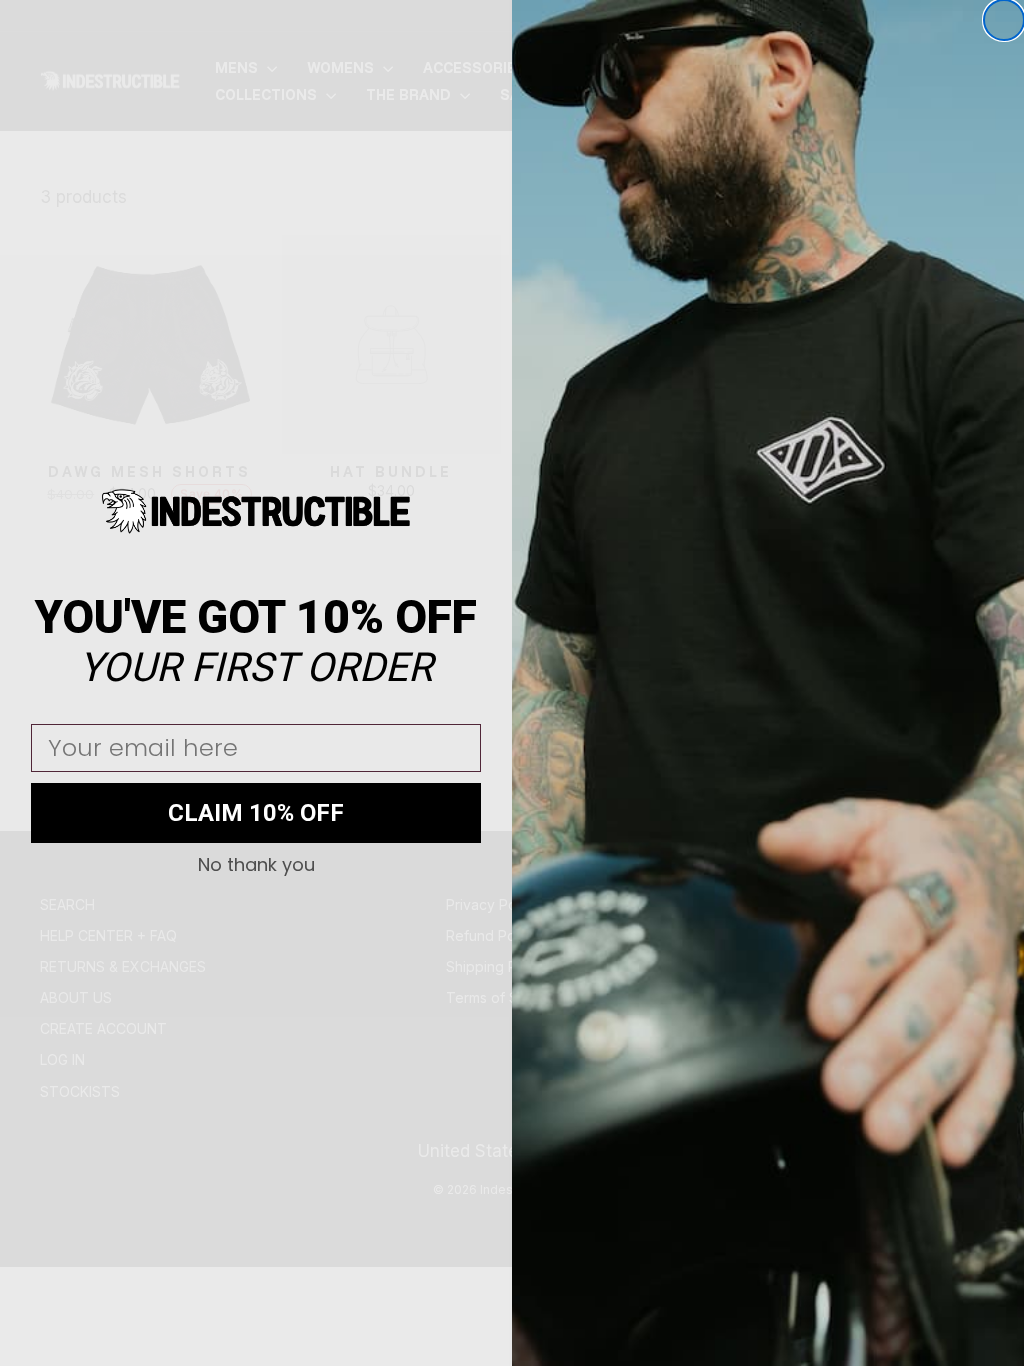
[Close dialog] (1004, 20)
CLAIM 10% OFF (256, 813)
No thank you (256, 865)
